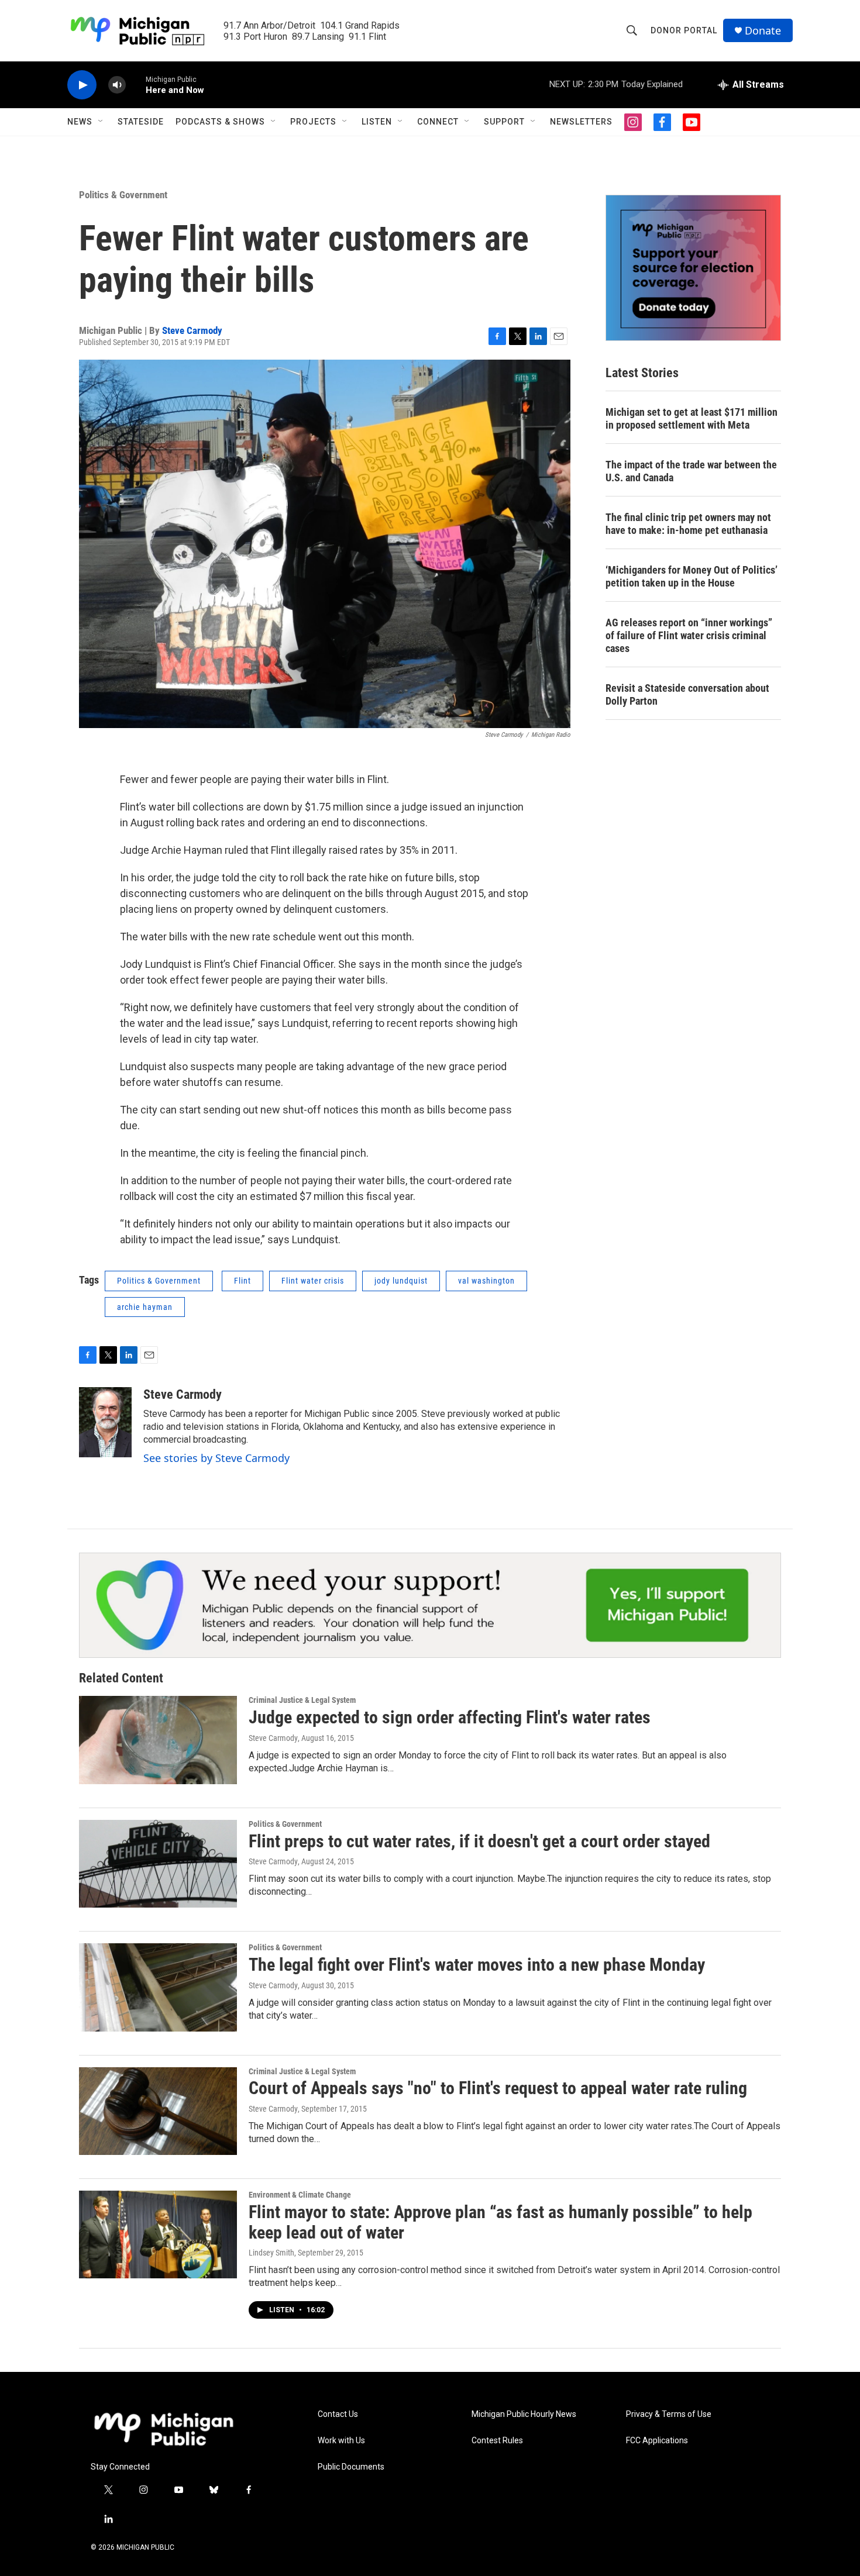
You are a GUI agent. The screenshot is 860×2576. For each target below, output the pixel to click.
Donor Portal (684, 30)
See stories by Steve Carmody (216, 1458)
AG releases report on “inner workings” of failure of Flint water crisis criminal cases (689, 635)
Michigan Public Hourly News (524, 2414)
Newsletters (581, 122)
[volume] (117, 85)
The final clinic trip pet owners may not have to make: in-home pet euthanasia (688, 524)
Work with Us (341, 2441)
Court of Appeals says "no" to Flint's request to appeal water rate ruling (498, 2088)
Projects (313, 122)
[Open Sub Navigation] (101, 122)
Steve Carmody (192, 330)
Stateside (141, 122)
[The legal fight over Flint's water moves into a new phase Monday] (158, 1987)
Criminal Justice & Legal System (302, 1700)
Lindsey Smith (271, 2253)
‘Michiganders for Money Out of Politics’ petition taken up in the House (692, 576)
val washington (486, 1281)
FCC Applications (657, 2441)
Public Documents (351, 2467)
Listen (377, 122)
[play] (82, 85)
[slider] (136, 85)
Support (504, 122)
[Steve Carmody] (105, 1422)
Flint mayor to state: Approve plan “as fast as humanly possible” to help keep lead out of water (500, 2222)
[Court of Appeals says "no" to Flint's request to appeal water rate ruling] (158, 2111)
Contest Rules (497, 2441)
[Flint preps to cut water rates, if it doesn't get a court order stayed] (158, 1864)
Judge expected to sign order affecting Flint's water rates (450, 1717)
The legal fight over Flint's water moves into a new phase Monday (477, 1965)
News (80, 122)
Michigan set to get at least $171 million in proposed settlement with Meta (692, 418)
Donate (763, 31)
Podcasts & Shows (220, 122)
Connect (438, 122)
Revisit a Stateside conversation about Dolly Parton (687, 694)
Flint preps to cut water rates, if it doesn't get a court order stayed (479, 1841)
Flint (242, 1281)
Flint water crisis (313, 1281)
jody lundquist (401, 1281)
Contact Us (338, 2414)
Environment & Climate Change (300, 2195)
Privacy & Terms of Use (669, 2414)
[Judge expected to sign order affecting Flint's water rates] (158, 1740)
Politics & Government (123, 195)
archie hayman (145, 1307)
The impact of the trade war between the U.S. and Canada (691, 471)
